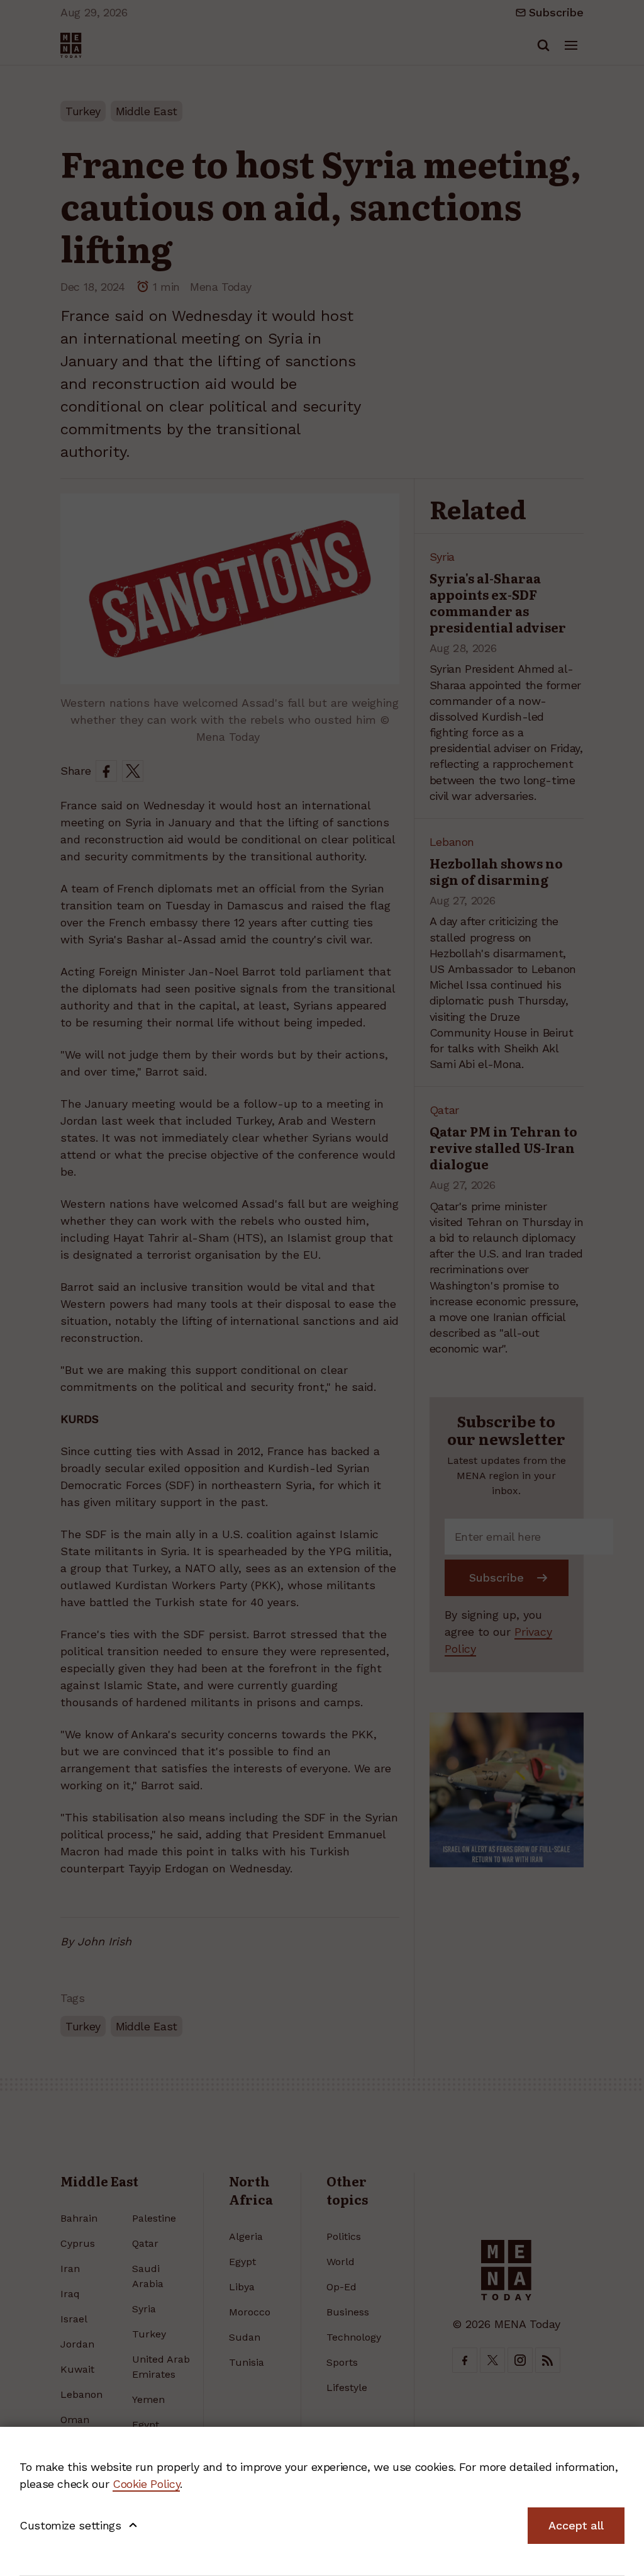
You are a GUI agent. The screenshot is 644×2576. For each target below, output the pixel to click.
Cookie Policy (146, 2484)
